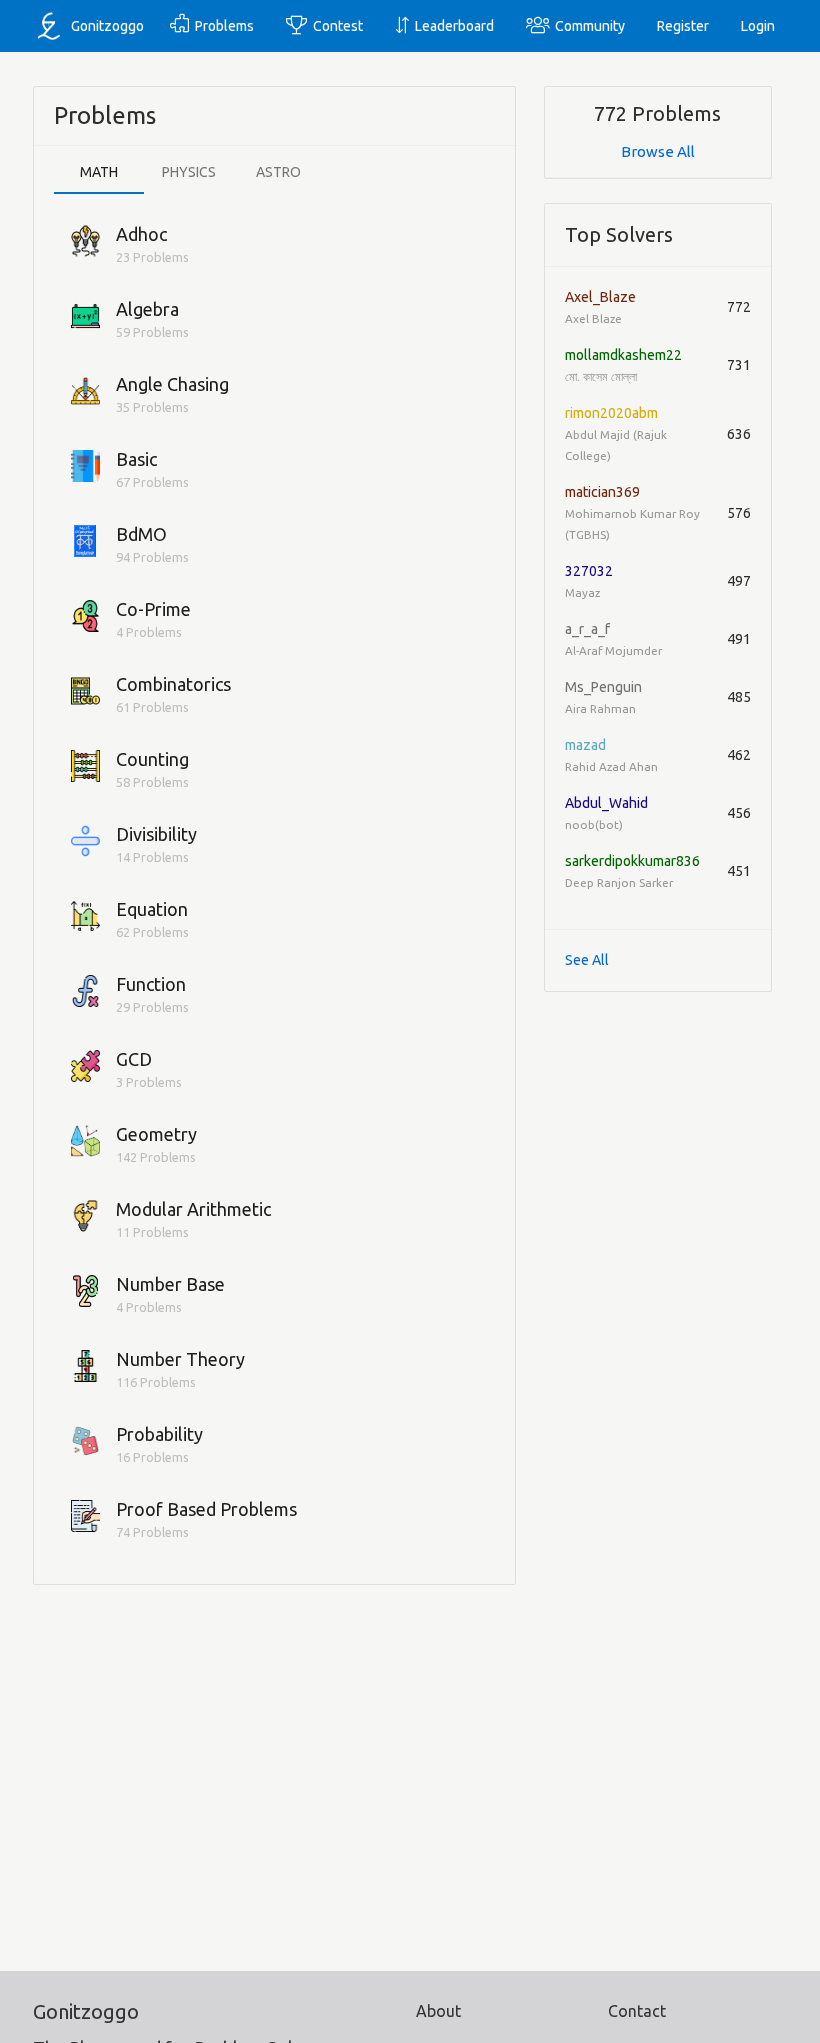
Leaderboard (451, 26)
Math (99, 172)
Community (587, 26)
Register (683, 26)
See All (587, 960)
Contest (335, 26)
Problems (221, 26)
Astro (278, 172)
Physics (189, 172)
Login (758, 26)
